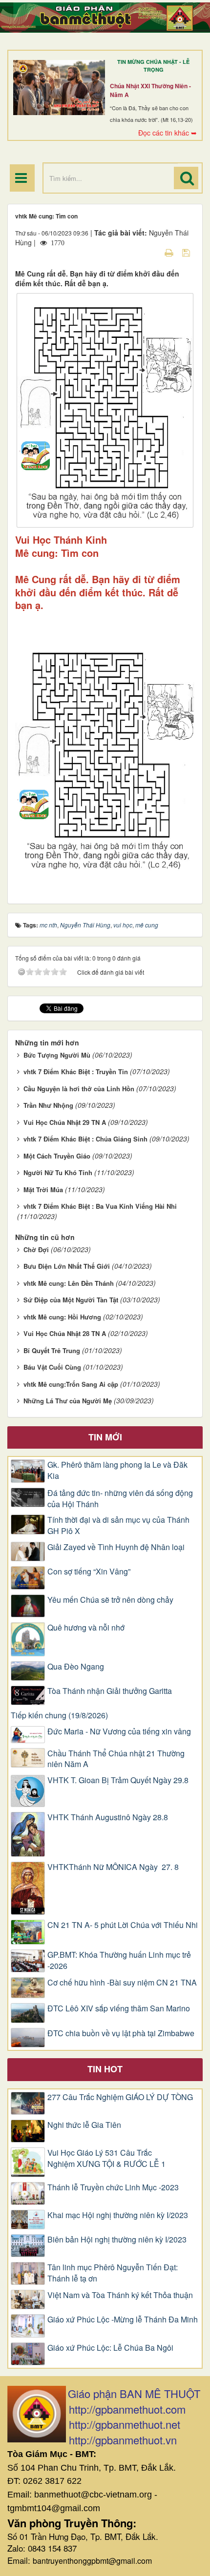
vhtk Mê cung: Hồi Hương (62, 1317)
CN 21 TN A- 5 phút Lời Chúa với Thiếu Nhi (123, 1925)
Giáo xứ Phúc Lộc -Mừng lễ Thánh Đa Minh (123, 2320)
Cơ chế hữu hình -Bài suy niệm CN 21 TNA (122, 1983)
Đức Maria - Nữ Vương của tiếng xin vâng (119, 1731)
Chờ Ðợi (36, 1249)
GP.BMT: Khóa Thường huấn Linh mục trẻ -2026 (119, 1960)
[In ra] (170, 252)
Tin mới (105, 1437)
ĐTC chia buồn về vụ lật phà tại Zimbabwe (121, 2033)
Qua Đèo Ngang (76, 1667)
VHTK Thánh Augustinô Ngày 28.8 (108, 1817)
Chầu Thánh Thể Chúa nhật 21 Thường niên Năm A (116, 1759)
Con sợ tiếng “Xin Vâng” (89, 1572)
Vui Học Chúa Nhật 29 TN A (65, 1122)
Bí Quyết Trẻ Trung (52, 1350)
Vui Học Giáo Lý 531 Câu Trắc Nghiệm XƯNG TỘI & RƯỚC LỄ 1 (106, 2158)
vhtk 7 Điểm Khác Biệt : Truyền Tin (76, 1072)
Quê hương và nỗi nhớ (86, 1628)
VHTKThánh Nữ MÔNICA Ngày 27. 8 (113, 1867)
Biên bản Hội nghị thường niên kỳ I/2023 (117, 2240)
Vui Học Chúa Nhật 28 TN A (65, 1333)
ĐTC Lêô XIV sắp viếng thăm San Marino (119, 2008)
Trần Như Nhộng (48, 1105)
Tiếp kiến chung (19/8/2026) (59, 1715)
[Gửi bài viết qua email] (152, 252)
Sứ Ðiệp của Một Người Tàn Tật (71, 1300)
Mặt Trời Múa (43, 1190)
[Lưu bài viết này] (187, 252)
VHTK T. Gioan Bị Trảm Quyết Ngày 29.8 (118, 1780)
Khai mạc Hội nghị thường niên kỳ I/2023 (118, 2215)
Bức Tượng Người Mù (57, 1055)
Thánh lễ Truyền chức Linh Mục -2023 (113, 2187)
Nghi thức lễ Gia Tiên (84, 2125)
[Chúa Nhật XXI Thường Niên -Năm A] (59, 88)
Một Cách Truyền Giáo (57, 1156)
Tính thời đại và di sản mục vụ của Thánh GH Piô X (118, 1525)
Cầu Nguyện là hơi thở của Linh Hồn (79, 1089)
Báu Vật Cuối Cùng (52, 1367)
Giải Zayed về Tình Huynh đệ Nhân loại (116, 1547)
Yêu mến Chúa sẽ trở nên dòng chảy (110, 1600)
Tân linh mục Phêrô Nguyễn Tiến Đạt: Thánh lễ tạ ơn (113, 2273)
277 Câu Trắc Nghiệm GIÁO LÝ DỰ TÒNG (120, 2097)
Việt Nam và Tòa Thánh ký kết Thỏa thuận (120, 2295)
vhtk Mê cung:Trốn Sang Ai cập (71, 1384)
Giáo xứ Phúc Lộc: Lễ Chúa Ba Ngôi (110, 2348)
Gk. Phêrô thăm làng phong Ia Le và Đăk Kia (117, 1470)
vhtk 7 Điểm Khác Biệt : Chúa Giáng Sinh (85, 1139)
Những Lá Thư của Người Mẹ (68, 1401)
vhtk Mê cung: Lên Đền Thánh (69, 1283)
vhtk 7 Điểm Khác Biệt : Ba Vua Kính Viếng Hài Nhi (100, 1206)
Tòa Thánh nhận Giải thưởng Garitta (110, 1691)
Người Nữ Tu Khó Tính (58, 1172)
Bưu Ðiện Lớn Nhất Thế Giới (67, 1266)
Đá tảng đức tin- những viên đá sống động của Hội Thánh (120, 1499)
